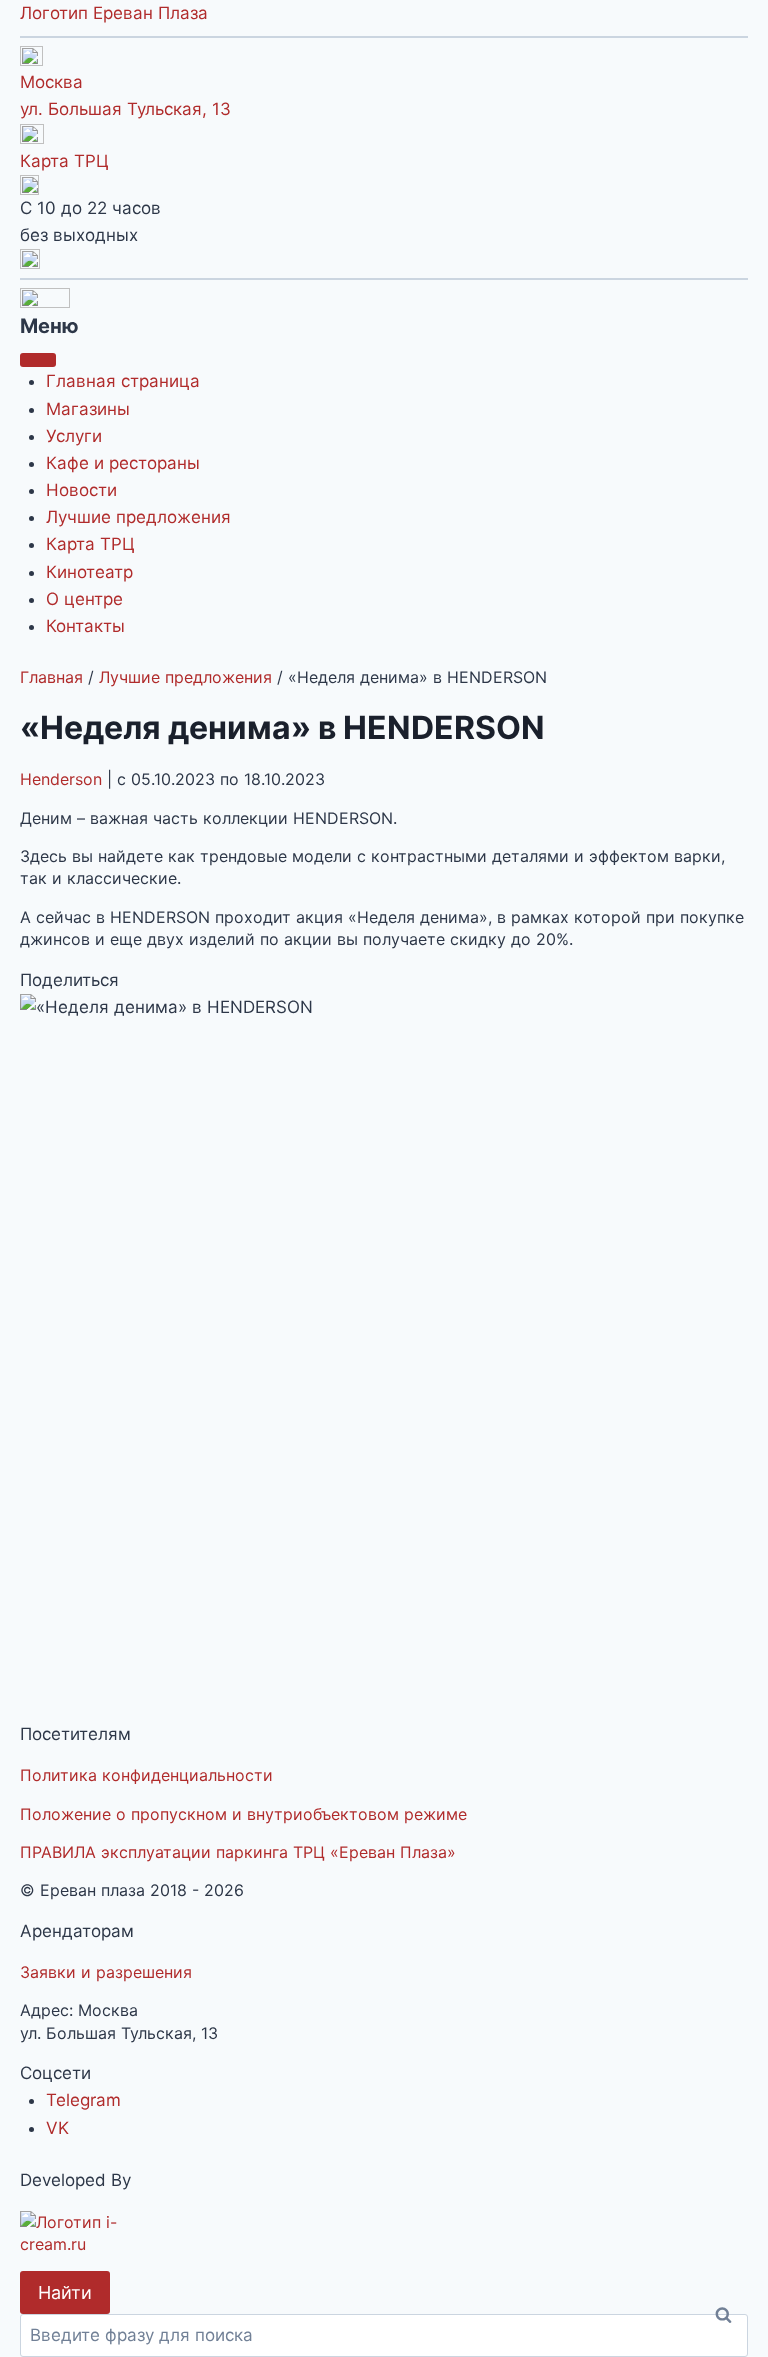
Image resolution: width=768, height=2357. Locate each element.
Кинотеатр (89, 572)
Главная (51, 677)
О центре (84, 599)
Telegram (83, 2100)
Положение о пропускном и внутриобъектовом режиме (243, 1814)
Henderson (63, 779)
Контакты (85, 626)
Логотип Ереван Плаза (114, 13)
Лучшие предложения (138, 517)
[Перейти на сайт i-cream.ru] (384, 2233)
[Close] (38, 360)
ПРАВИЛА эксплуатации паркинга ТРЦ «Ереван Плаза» (238, 1852)
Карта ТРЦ (64, 161)
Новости (81, 490)
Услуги (74, 436)
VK (57, 2128)
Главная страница (123, 381)
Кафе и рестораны (123, 463)
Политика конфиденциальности (146, 1775)
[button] (384, 259)
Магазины (88, 409)
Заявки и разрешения (106, 1972)
